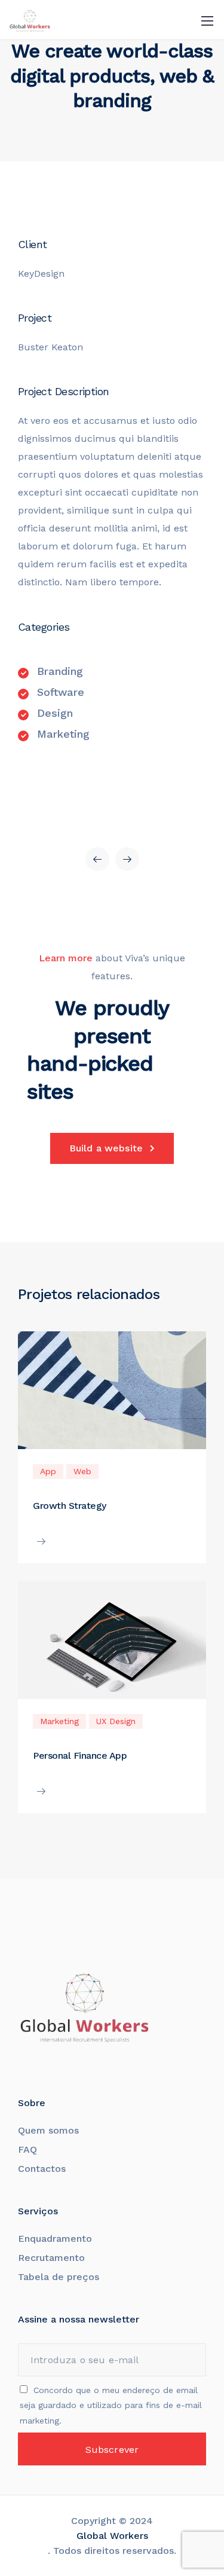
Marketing (59, 1721)
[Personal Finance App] (112, 1646)
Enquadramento (56, 2239)
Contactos (42, 2169)
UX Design (116, 1721)
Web (82, 1471)
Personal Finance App (80, 1755)
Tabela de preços (59, 2277)
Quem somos (48, 2130)
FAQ (27, 2149)
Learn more (66, 958)
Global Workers (112, 2536)
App (48, 1471)
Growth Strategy (70, 1506)
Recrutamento (51, 2258)
